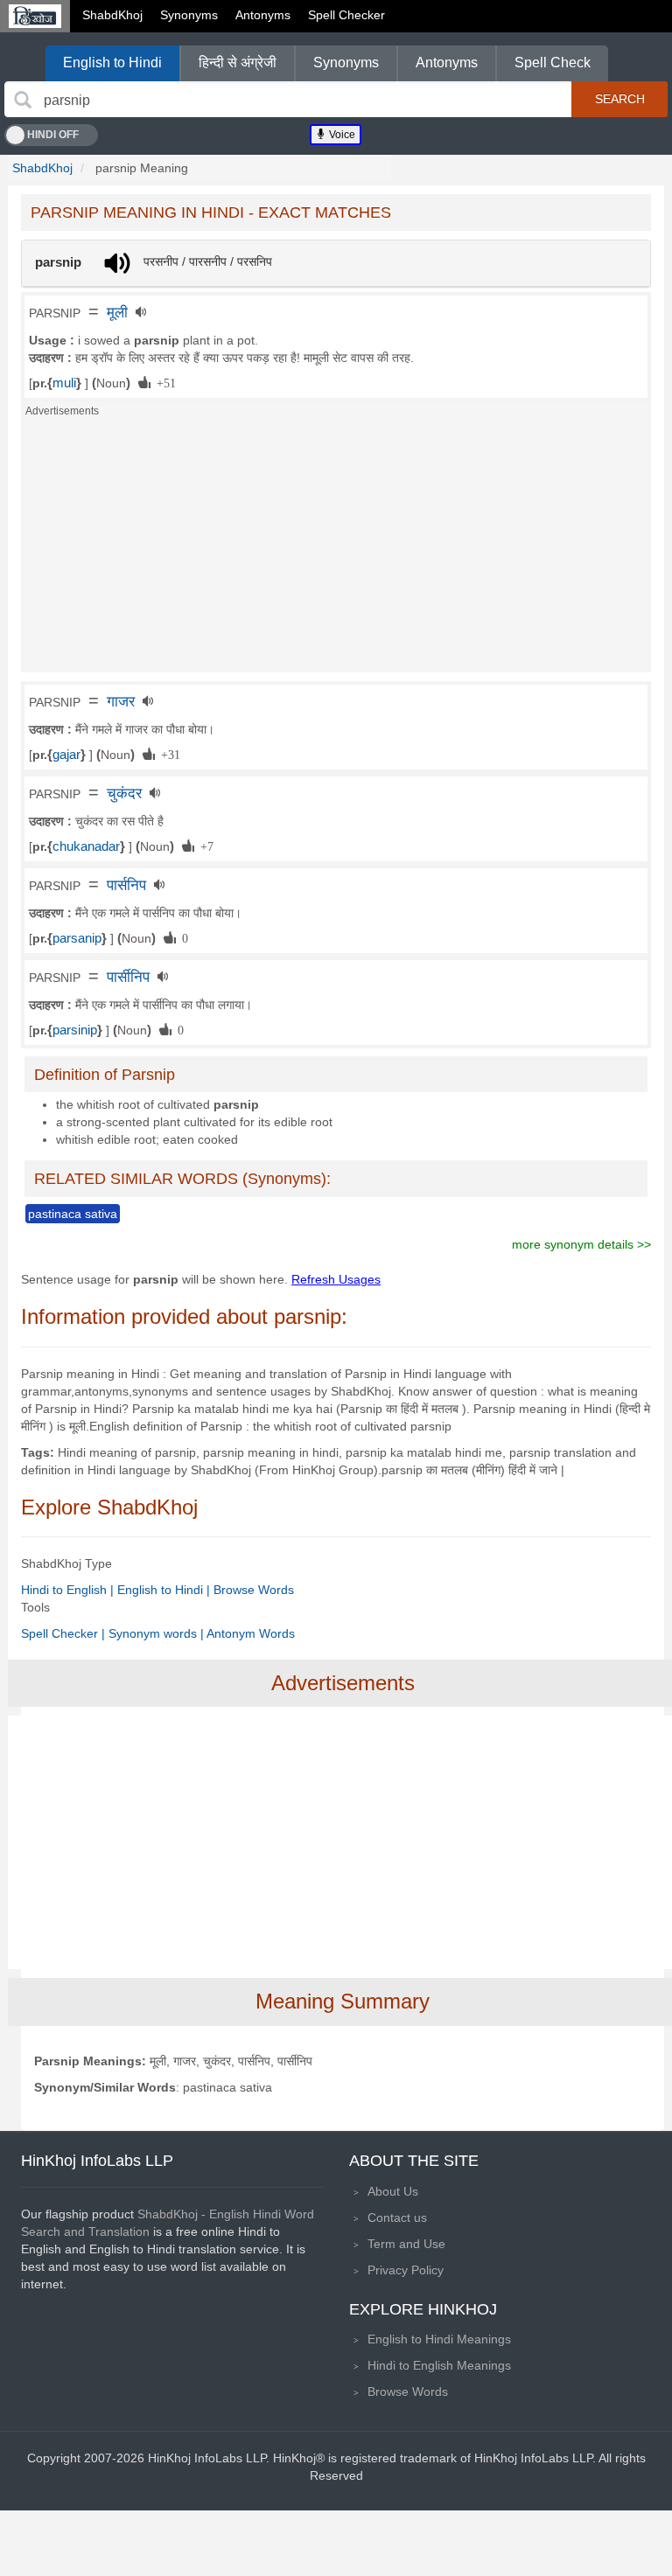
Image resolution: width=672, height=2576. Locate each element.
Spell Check (553, 63)
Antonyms (263, 15)
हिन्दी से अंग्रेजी (238, 63)
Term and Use (406, 2244)
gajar (66, 755)
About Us (393, 2191)
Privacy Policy (406, 2270)
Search (620, 99)
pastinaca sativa (73, 1214)
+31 (168, 754)
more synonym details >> (581, 1244)
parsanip (77, 938)
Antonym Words (251, 1633)
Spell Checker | (65, 1633)
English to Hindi (112, 63)
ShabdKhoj (112, 15)
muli (64, 383)
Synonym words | (157, 1633)
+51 (163, 382)
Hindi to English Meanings (439, 2365)
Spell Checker (346, 15)
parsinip (75, 1030)
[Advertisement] (336, 550)
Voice (341, 135)
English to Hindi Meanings (439, 2339)
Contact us (397, 2217)
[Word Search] (23, 100)
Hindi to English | (69, 1590)
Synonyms (189, 15)
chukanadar (86, 846)
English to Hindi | (165, 1590)
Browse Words (254, 1590)
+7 (204, 846)
